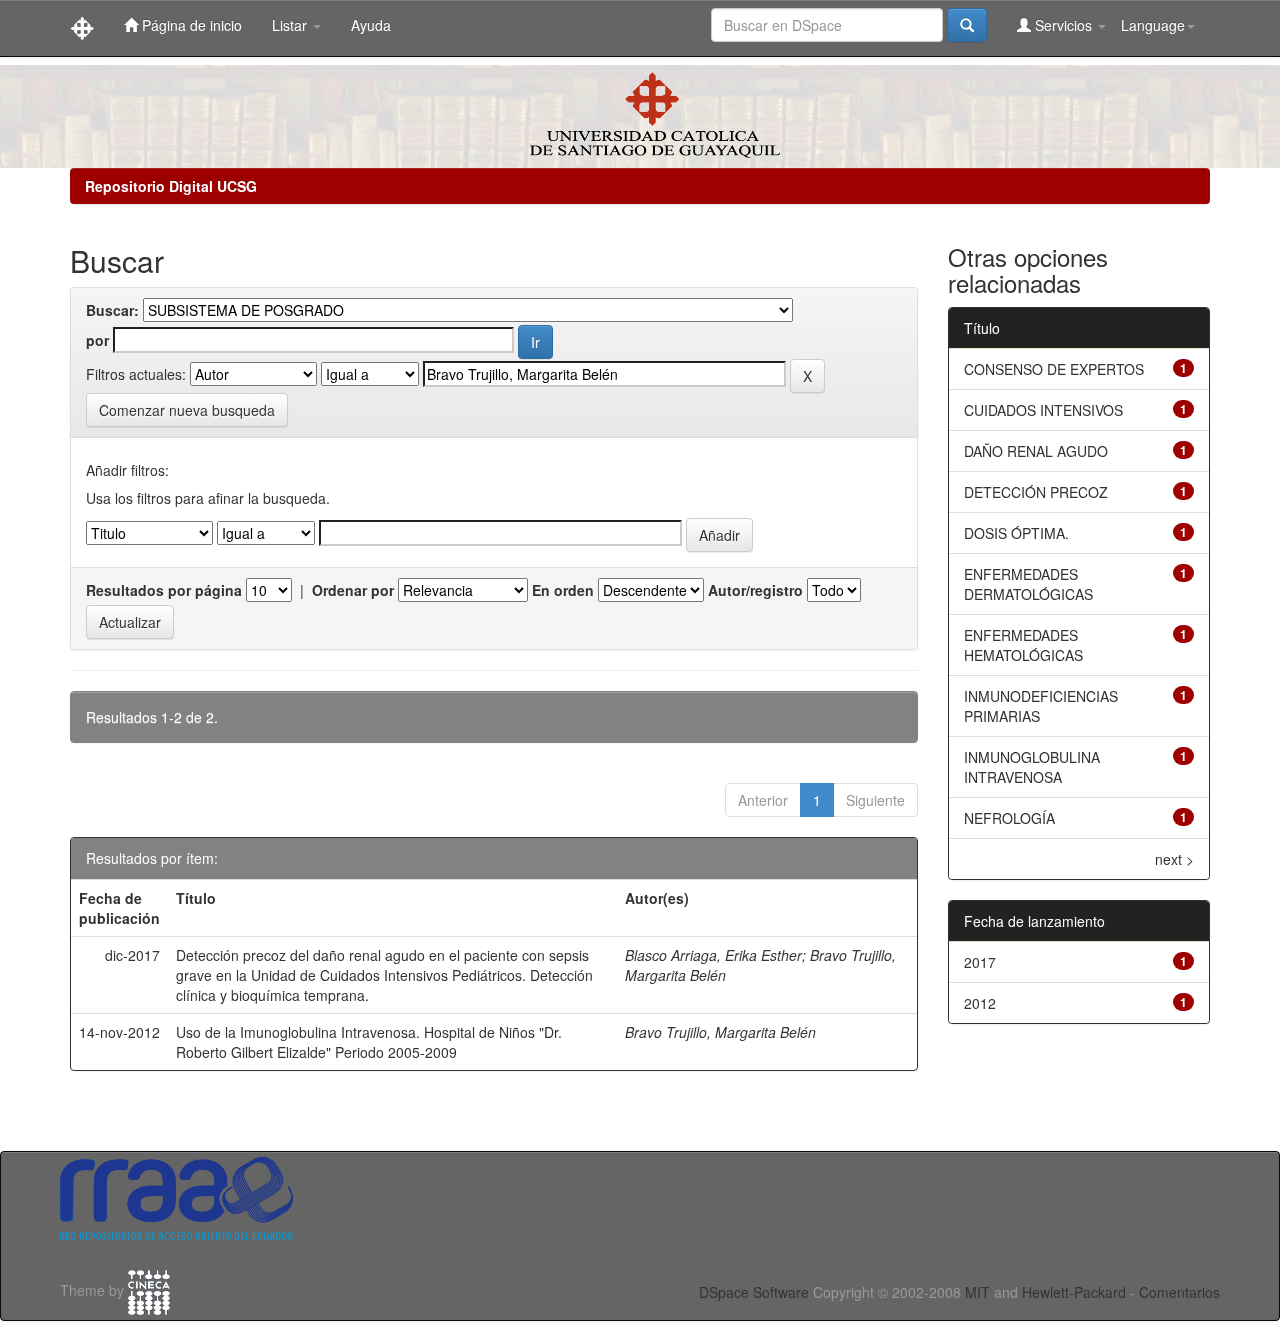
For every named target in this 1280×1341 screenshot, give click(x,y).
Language (1153, 25)
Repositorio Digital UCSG (171, 186)
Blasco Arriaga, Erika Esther (713, 955)
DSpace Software (754, 1292)
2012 (980, 1003)
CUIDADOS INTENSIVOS (1043, 410)
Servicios (1063, 25)
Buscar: (112, 310)
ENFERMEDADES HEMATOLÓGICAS (1023, 645)
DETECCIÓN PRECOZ (1036, 492)
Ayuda (371, 25)
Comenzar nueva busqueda (187, 410)
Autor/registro (755, 590)
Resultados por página (164, 590)
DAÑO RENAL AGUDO (1036, 451)
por (97, 340)
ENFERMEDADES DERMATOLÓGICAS (1028, 584)
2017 (980, 962)
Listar (291, 25)
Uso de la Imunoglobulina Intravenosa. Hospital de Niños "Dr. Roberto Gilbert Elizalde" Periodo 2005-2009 (369, 1042)
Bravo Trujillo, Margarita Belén (720, 1032)
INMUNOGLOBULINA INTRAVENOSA (1032, 767)
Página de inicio (190, 25)
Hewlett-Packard (1074, 1292)
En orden (563, 590)
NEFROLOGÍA (1009, 818)
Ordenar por (353, 590)
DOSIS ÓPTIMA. (1016, 533)
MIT (977, 1292)
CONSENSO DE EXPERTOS (1054, 369)
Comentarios (1179, 1292)
